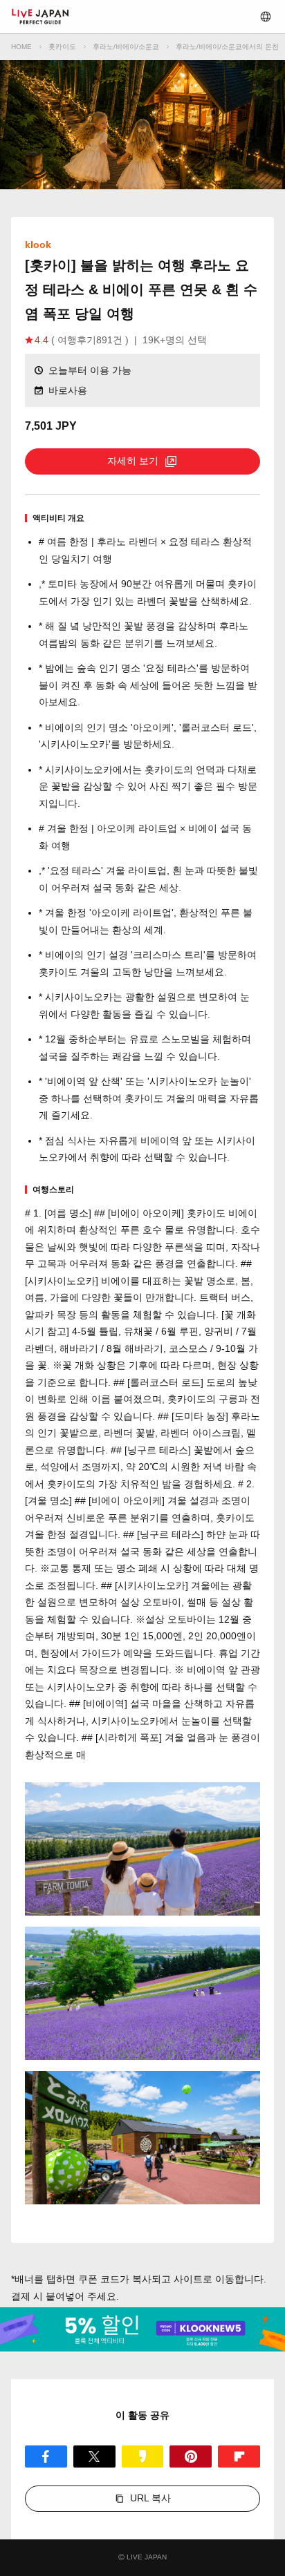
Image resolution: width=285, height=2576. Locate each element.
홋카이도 (62, 47)
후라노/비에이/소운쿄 (126, 47)
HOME (21, 47)
